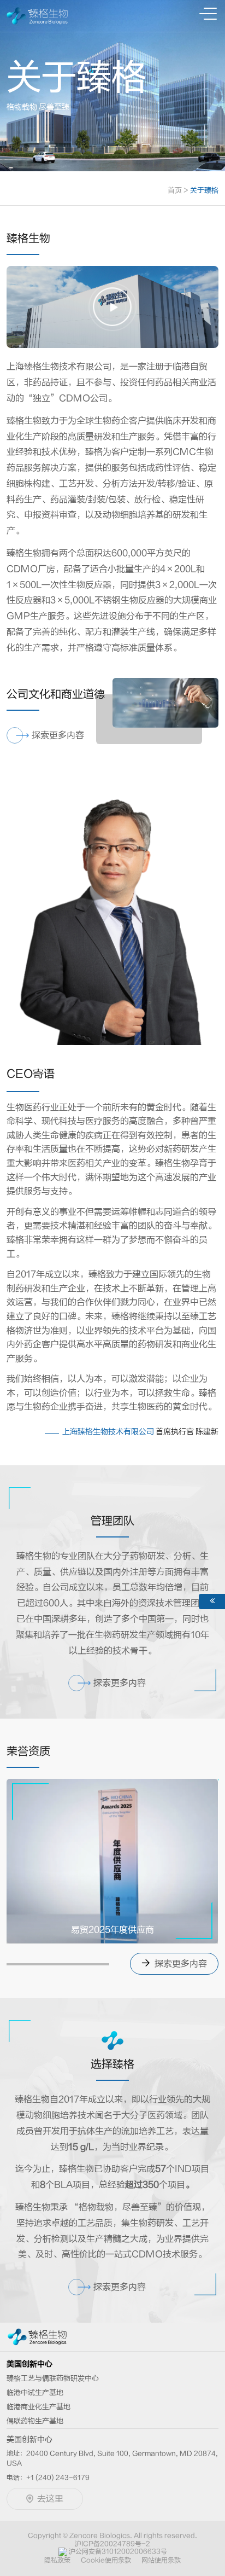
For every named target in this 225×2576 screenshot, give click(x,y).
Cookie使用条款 (106, 2560)
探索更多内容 (180, 1964)
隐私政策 (57, 2560)
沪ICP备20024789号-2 (112, 2544)
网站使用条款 (161, 2560)
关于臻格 (204, 190)
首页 (178, 190)
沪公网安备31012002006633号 (118, 2551)
